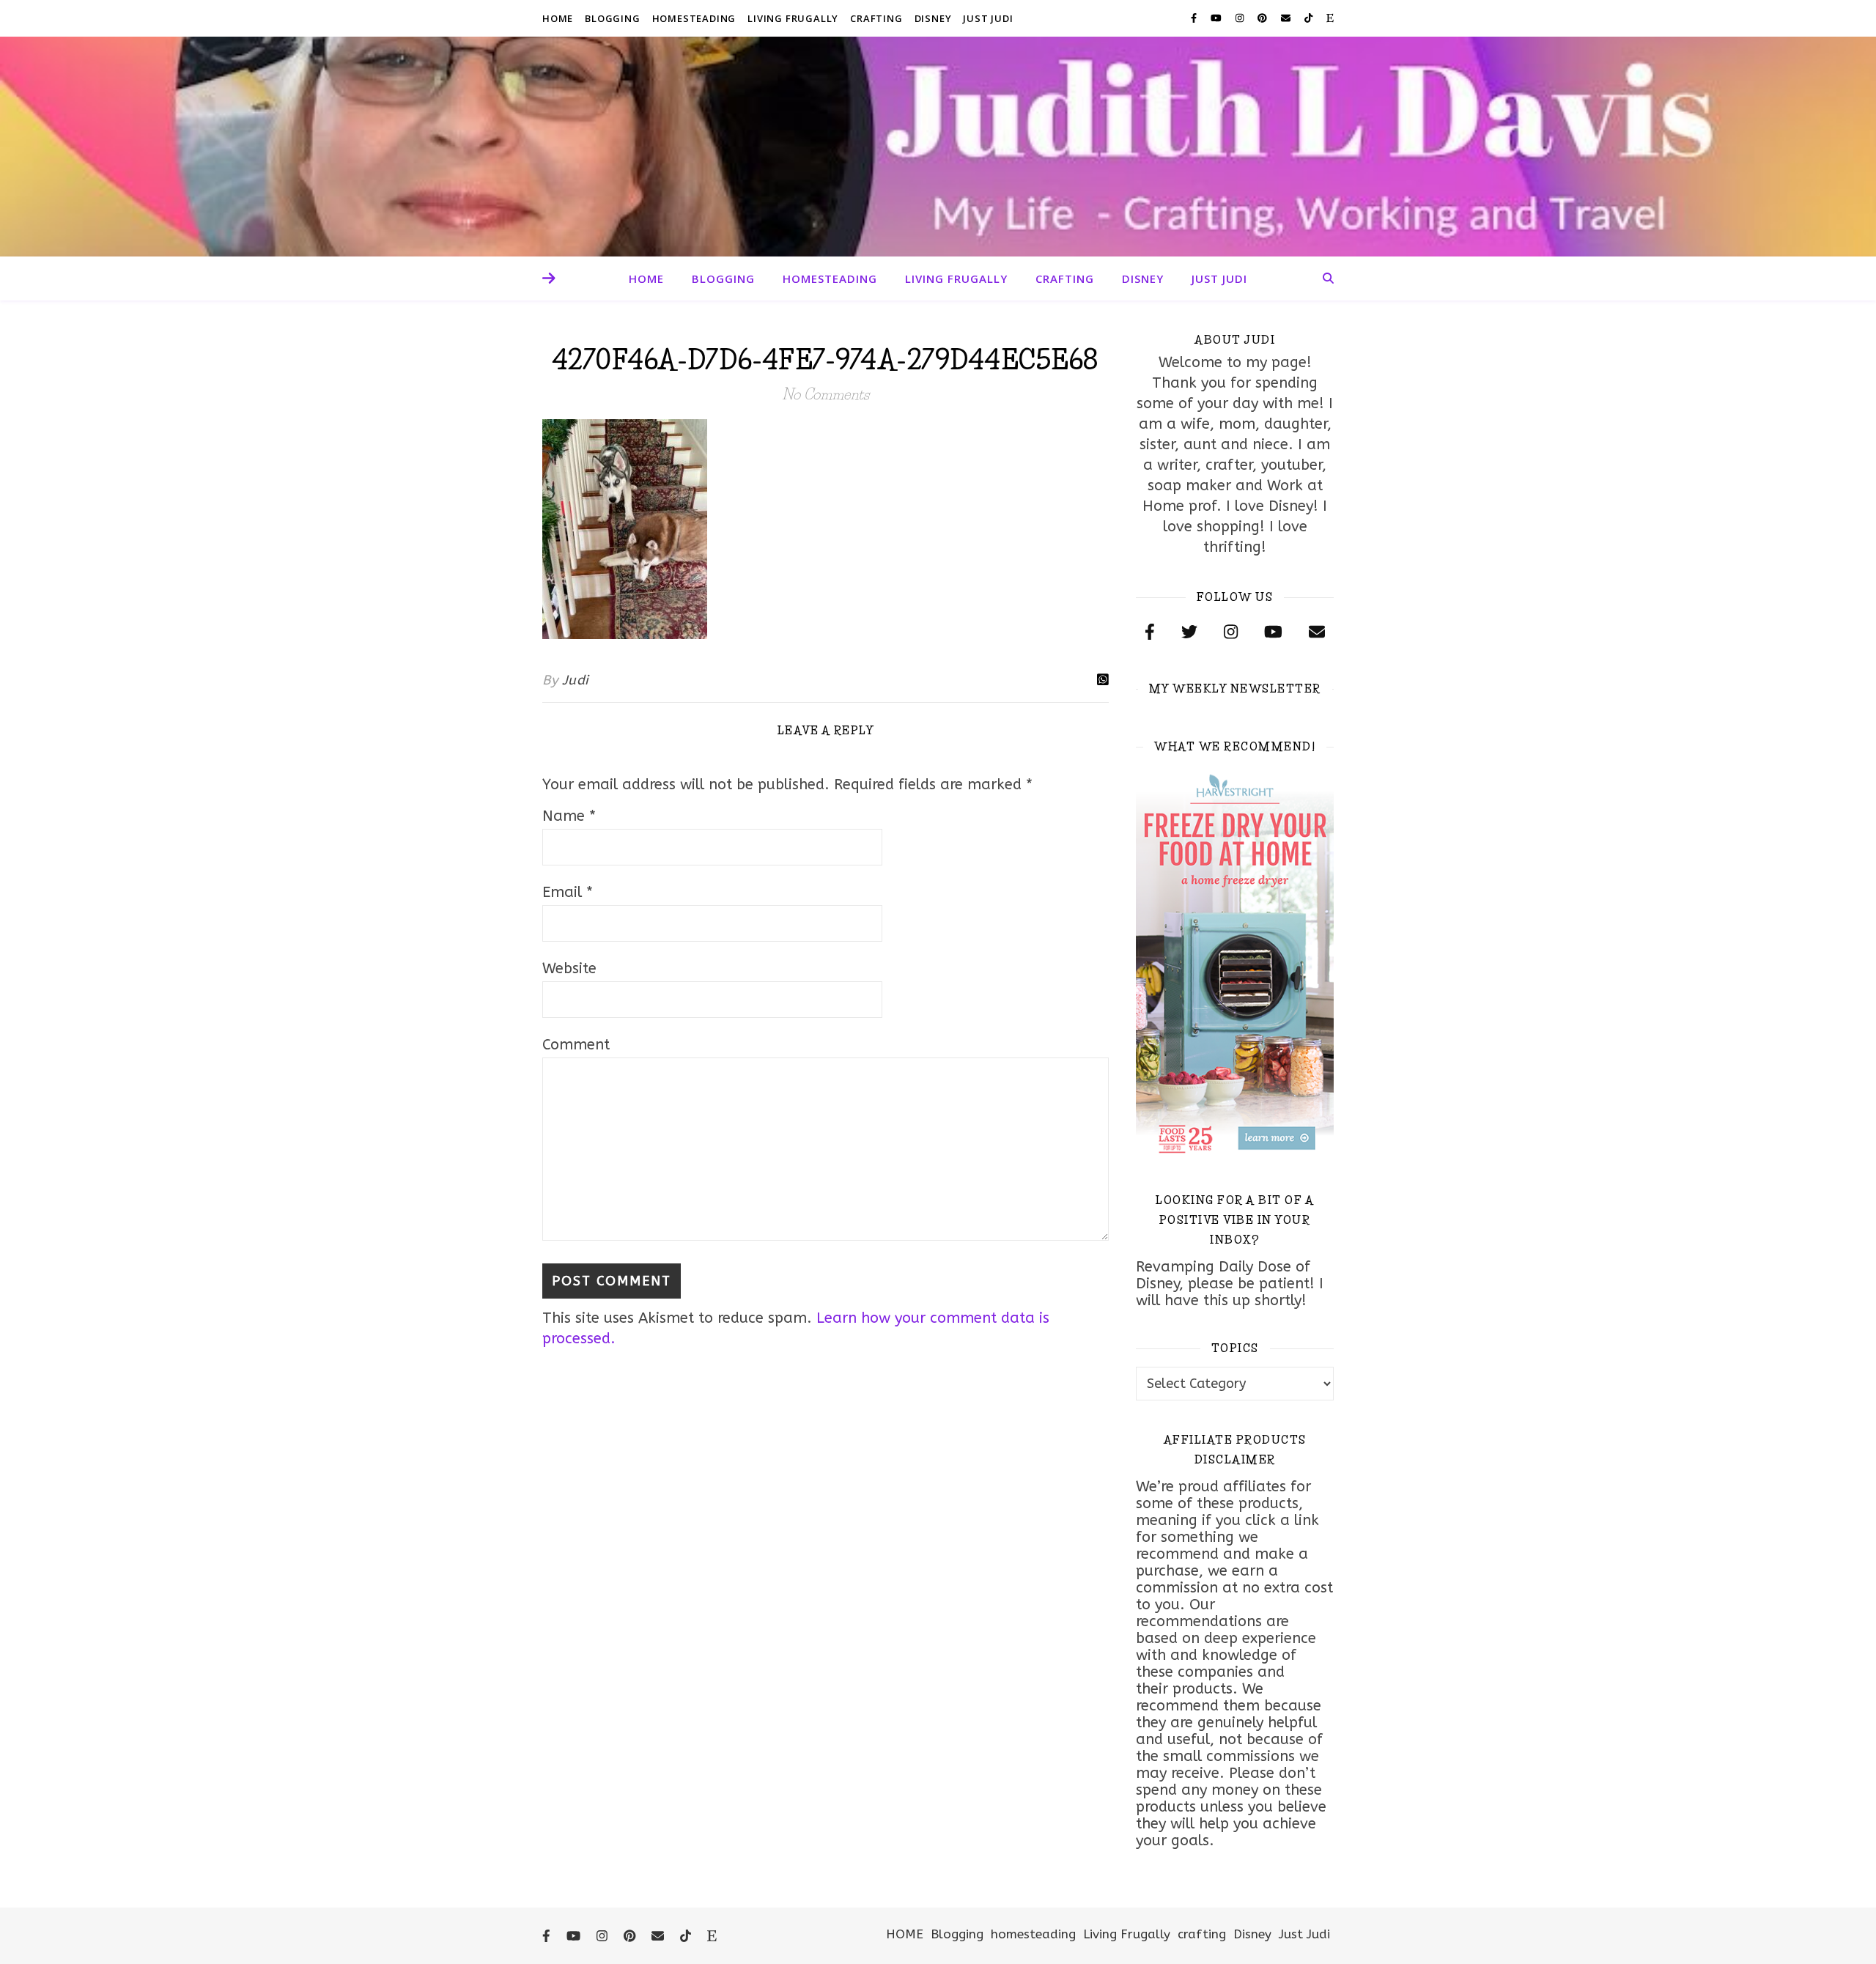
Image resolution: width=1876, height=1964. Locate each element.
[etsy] (1330, 18)
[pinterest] (1264, 18)
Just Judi (988, 18)
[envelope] (1287, 18)
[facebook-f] (1195, 18)
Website (569, 968)
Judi (575, 680)
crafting (876, 18)
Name (569, 816)
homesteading (694, 18)
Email (568, 892)
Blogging (612, 18)
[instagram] (1241, 18)
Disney (933, 18)
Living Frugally (793, 18)
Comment (576, 1045)
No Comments (826, 394)
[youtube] (1218, 18)
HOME (558, 18)
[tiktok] (1310, 18)
